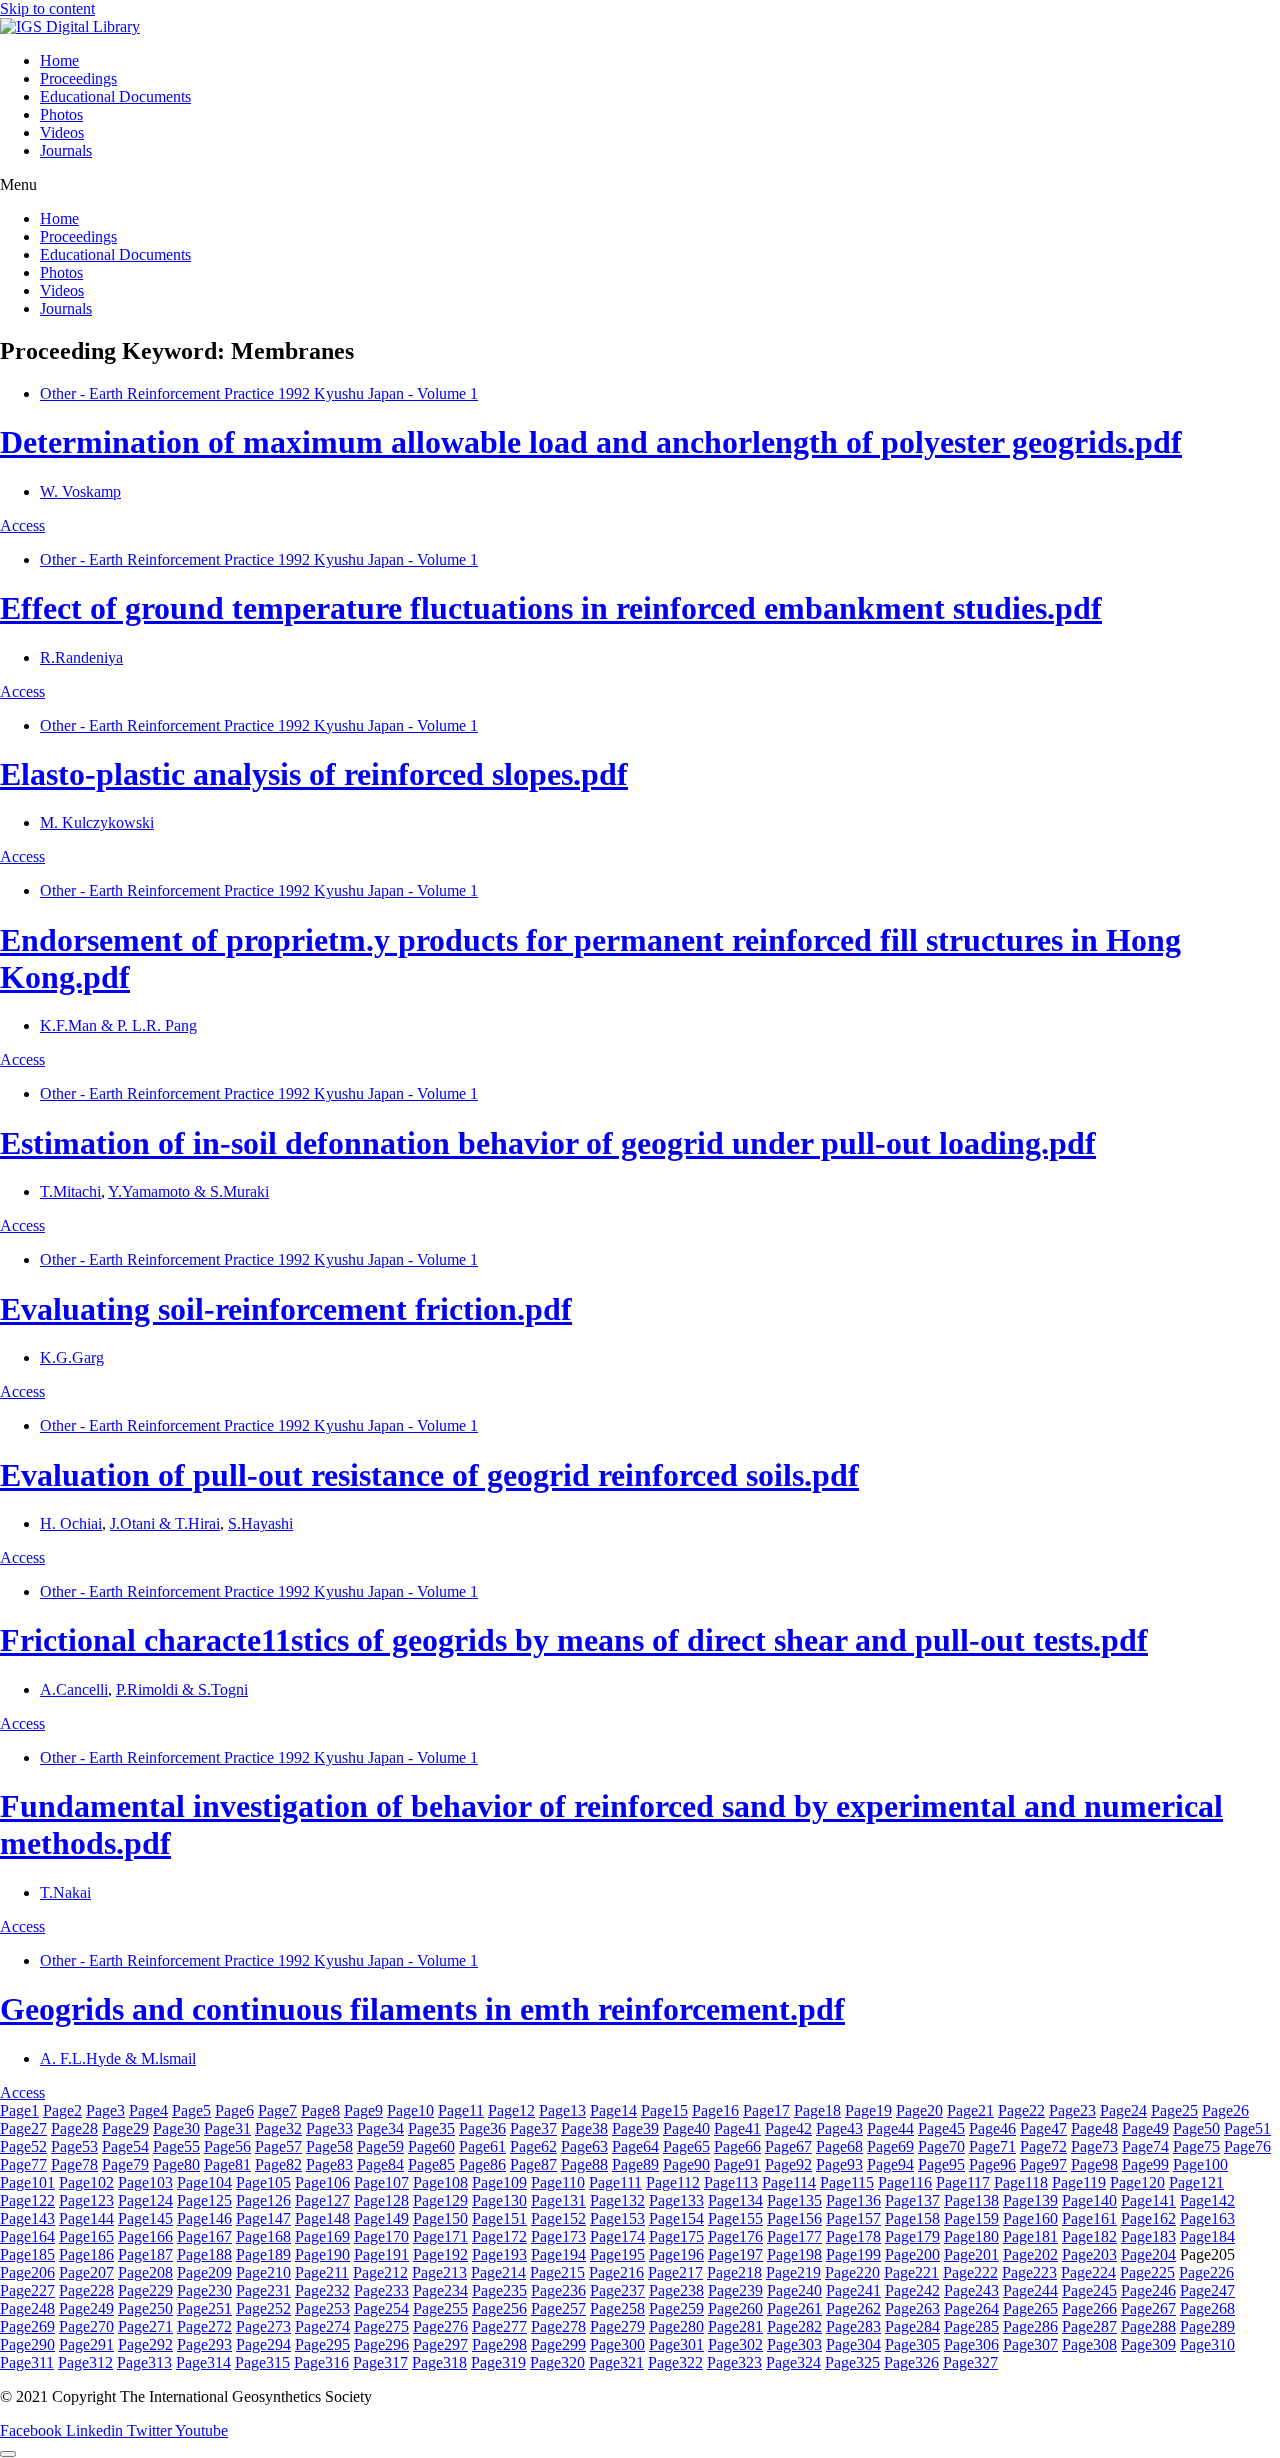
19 (868, 2110)
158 (912, 2218)
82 (278, 2164)
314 (203, 2362)
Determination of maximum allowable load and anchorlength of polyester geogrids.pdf (591, 442)
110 (558, 2182)
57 (278, 2146)
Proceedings (78, 78)
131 (558, 2200)
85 (431, 2164)
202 (1030, 2254)
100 (1200, 2164)
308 (1089, 2344)
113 (731, 2182)
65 (686, 2146)
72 (1043, 2146)
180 (971, 2236)
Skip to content (47, 8)
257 (558, 2308)
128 (381, 2200)
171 (440, 2236)
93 (839, 2164)
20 (919, 2110)
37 (533, 2128)
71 (992, 2146)
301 (676, 2344)
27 (23, 2128)
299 (558, 2344)
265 (1030, 2308)
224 (1088, 2272)
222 (970, 2272)
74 (1145, 2146)
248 (27, 2308)
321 (616, 2362)
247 (1207, 2290)
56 (227, 2146)
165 (86, 2236)
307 (1030, 2344)
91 (737, 2164)
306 (971, 2344)
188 (204, 2254)
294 (263, 2344)
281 (735, 2326)
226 (1206, 2272)
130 (499, 2200)
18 (817, 2110)
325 (852, 2362)
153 (617, 2218)
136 (853, 2200)
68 (839, 2146)
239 (735, 2290)
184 (1207, 2236)
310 (1207, 2344)
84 (380, 2164)
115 (847, 2182)
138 (971, 2200)
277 (499, 2326)
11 (461, 2110)
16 (715, 2110)
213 (439, 2272)
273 (263, 2326)
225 (1147, 2272)
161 (1089, 2218)
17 (766, 2110)
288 (1148, 2326)
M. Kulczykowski (97, 822)
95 (941, 2164)
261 (794, 2308)
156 (794, 2218)
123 (86, 2200)
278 (558, 2326)
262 (853, 2308)
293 (204, 2344)
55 (176, 2146)
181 (1030, 2236)
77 (23, 2164)
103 (145, 2182)
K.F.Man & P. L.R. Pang (118, 1025)
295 (322, 2344)
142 (1207, 2200)
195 (617, 2254)
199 (853, 2254)
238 (676, 2290)
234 (440, 2290)
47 (1043, 2128)
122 (27, 2200)
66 (737, 2146)
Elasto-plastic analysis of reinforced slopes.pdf (314, 774)
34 (380, 2128)
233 (381, 2290)
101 (27, 2182)
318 (439, 2362)
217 (675, 2272)
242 (912, 2290)
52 (23, 2146)
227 (27, 2290)
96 (992, 2164)
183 (1148, 2236)
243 (971, 2290)
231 (263, 2290)
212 (380, 2272)
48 (1094, 2128)
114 (789, 2182)
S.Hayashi (260, 1523)
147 (263, 2218)
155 (735, 2218)
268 (1207, 2308)
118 (1021, 2182)
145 (145, 2218)
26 (1225, 2110)
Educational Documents (115, 96)
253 (322, 2308)
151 (499, 2218)
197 (735, 2254)
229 (145, 2290)
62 (533, 2146)
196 (676, 2254)
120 (1137, 2182)
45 (941, 2128)
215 (557, 2272)
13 (562, 2110)
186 (86, 2254)
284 (912, 2326)
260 (735, 2308)
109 (499, 2182)
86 (482, 2164)
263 (912, 2308)
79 (125, 2164)
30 (176, 2128)
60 (431, 2146)
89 (635, 2164)
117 (963, 2182)
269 (27, 2326)
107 (381, 2182)
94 (890, 2164)
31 (227, 2128)
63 (584, 2146)
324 (793, 2362)
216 (616, 2272)
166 (145, 2236)
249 (86, 2308)
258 (617, 2308)
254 (381, 2308)
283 (853, 2326)
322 (675, 2362)
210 (263, 2272)
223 (1029, 2272)
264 (971, 2308)
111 (615, 2182)
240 (794, 2290)
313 (144, 2362)
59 (380, 2146)
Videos (62, 132)
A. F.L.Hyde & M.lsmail (118, 2058)
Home (59, 60)
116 (905, 2182)
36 (482, 2128)
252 (263, 2308)
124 (145, 2200)
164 (27, 2236)
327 (970, 2362)
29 (125, 2128)
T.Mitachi (70, 1191)
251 (204, 2308)
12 (511, 2110)
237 (617, 2290)
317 (380, 2362)
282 (794, 2326)
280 (676, 2326)
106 (322, 2182)
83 (329, 2164)
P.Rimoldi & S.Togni (182, 1689)
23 (1072, 2110)
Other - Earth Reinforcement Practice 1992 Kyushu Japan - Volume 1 (259, 393)
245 (1089, 2290)
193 (499, 2254)
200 (912, 2254)
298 (499, 2344)
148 (322, 2218)
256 (499, 2308)
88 (584, 2164)
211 (322, 2272)
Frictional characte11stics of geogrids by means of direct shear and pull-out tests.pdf (574, 1640)
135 (794, 2200)
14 (613, 2110)
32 (278, 2128)
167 (204, 2236)
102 (86, 2182)
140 (1089, 2200)
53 (74, 2146)
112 (673, 2182)
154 (676, 2218)
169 (322, 2236)
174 (617, 2236)
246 (1148, 2290)
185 (27, 2254)
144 (86, 2218)
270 (86, 2326)
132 (617, 2200)
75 (1196, 2146)
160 (1030, 2218)
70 (941, 2146)
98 (1094, 2164)
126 (263, 2200)
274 (322, 2326)
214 (498, 2272)
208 (145, 2272)
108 (440, 2182)
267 (1148, 2308)
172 (499, 2236)
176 (735, 2236)
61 (482, 2146)
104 (204, 2182)
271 (145, 2326)
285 (971, 2326)
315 (262, 2362)
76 (1247, 2146)
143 (27, 2218)
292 (145, 2344)
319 (498, 2362)
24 (1123, 2110)
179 (912, 2236)
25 (1174, 2110)
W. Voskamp (80, 491)
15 (664, 2110)
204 (1148, 2254)
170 (381, 2236)
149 (381, 2218)
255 (440, 2308)
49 (1145, 2128)
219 (793, 2272)
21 (970, 2110)
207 (86, 2272)
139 (1030, 2200)
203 (1089, 2254)
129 (440, 2200)
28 (74, 2128)
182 (1089, 2236)
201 (971, 2254)
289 (1207, 2326)
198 (794, 2254)
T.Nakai (65, 1892)
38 (584, 2128)
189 (263, 2254)
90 (686, 2164)
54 (125, 2146)
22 (1021, 2110)
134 (735, 2200)
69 (890, 2146)
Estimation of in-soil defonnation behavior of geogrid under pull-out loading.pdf (548, 1143)
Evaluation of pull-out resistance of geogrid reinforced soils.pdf (429, 1475)
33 (329, 2128)
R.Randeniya (81, 657)
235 (499, 2290)
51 (1247, 2128)
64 (635, 2146)
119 (1079, 2182)
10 (410, 2110)
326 (911, 2362)
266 (1089, 2308)
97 (1043, 2164)
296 (381, 2344)
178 (853, 2236)
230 (204, 2290)
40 (686, 2128)
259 (676, 2308)
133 (676, 2200)
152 (558, 2218)
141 (1148, 2200)
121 (1196, 2182)
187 (145, 2254)
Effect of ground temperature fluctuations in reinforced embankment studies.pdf (551, 608)
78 (74, 2164)
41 (737, 2128)
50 (1196, 2128)
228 (86, 2290)
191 (381, 2254)
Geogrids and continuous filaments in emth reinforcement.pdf (422, 2009)
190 (322, 2254)
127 (322, 2200)
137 (912, 2200)
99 (1145, 2164)
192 (440, 2254)
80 (176, 2164)
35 (431, 2128)
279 (617, 2326)
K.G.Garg (72, 1357)
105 (263, 2182)
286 (1030, 2326)
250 (145, 2308)
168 (263, 2236)
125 (204, 2200)
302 (735, 2344)
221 (911, 2272)
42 (788, 2128)
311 (27, 2362)
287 (1089, 2326)
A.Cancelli (74, 1689)
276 (440, 2326)
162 (1148, 2218)
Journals (66, 150)
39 (635, 2128)
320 (557, 2362)
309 (1148, 2344)
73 (1094, 2146)
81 (227, 2164)
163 (1207, 2218)
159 (971, 2218)
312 (85, 2362)
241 (853, 2290)
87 (533, 2164)
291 (86, 2344)
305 (912, 2344)
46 (992, 2128)
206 (27, 2272)
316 (321, 2362)
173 (558, 2236)
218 (734, 2272)
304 (853, 2344)
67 (788, 2146)
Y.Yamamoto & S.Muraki (188, 1191)
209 (204, 2272)
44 (890, 2128)
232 (322, 2290)
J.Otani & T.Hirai (165, 1523)
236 (558, 2290)
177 (794, 2236)
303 (794, 2344)
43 (839, 2128)
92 (788, 2164)
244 (1030, 2290)
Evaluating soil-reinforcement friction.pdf (286, 1309)
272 (204, 2326)
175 (676, 2236)
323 (734, 2362)
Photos (61, 114)
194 (558, 2254)
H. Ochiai (71, 1523)
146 (204, 2218)
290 (27, 2344)
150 (440, 2218)
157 (853, 2218)
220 (852, 2272)
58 (329, 2146)
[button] (640, 185)
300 (617, 2344)
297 (440, 2344)
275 (381, 2326)
